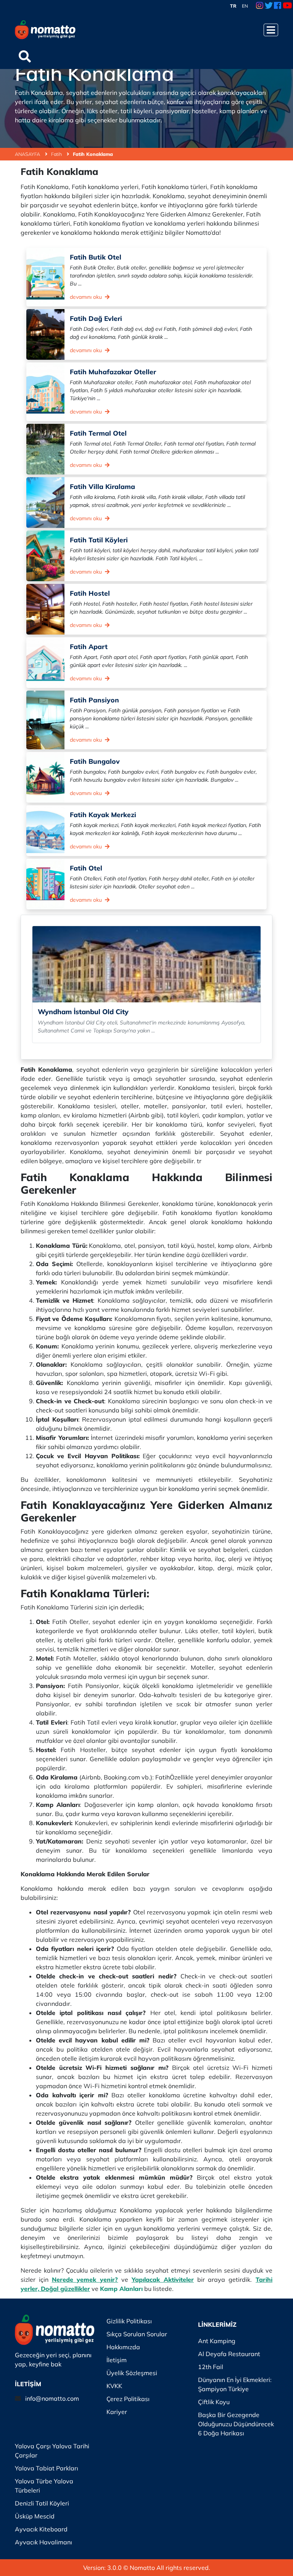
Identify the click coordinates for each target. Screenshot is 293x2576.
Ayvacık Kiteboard (41, 2529)
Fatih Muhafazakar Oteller (113, 372)
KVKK (114, 2386)
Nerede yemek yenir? (85, 2279)
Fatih (57, 154)
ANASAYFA (28, 154)
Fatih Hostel (90, 593)
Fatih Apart (89, 646)
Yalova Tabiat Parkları (47, 2468)
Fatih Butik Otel (96, 257)
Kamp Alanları (121, 2289)
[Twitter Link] (269, 6)
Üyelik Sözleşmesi (132, 2373)
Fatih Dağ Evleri (96, 318)
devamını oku (87, 297)
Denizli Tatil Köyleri (42, 2503)
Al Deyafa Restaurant (229, 2354)
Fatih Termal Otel (98, 433)
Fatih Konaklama (93, 154)
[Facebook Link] (278, 6)
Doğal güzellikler (65, 2289)
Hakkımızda (123, 2347)
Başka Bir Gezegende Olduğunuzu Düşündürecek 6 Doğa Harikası (236, 2424)
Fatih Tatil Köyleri (99, 540)
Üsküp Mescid (35, 2516)
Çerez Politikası (128, 2399)
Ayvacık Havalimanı (43, 2542)
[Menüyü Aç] (271, 30)
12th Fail (211, 2367)
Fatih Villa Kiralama (102, 486)
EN (245, 6)
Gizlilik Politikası (129, 2321)
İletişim (117, 2360)
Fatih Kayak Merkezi (103, 814)
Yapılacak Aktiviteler (163, 2279)
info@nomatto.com (52, 2398)
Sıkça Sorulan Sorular (137, 2334)
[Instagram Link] (260, 6)
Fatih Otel (86, 868)
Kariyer (117, 2412)
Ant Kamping (217, 2341)
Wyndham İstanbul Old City (83, 1012)
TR (233, 6)
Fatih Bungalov (95, 761)
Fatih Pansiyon (94, 700)
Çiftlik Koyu (214, 2402)
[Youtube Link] (287, 6)
